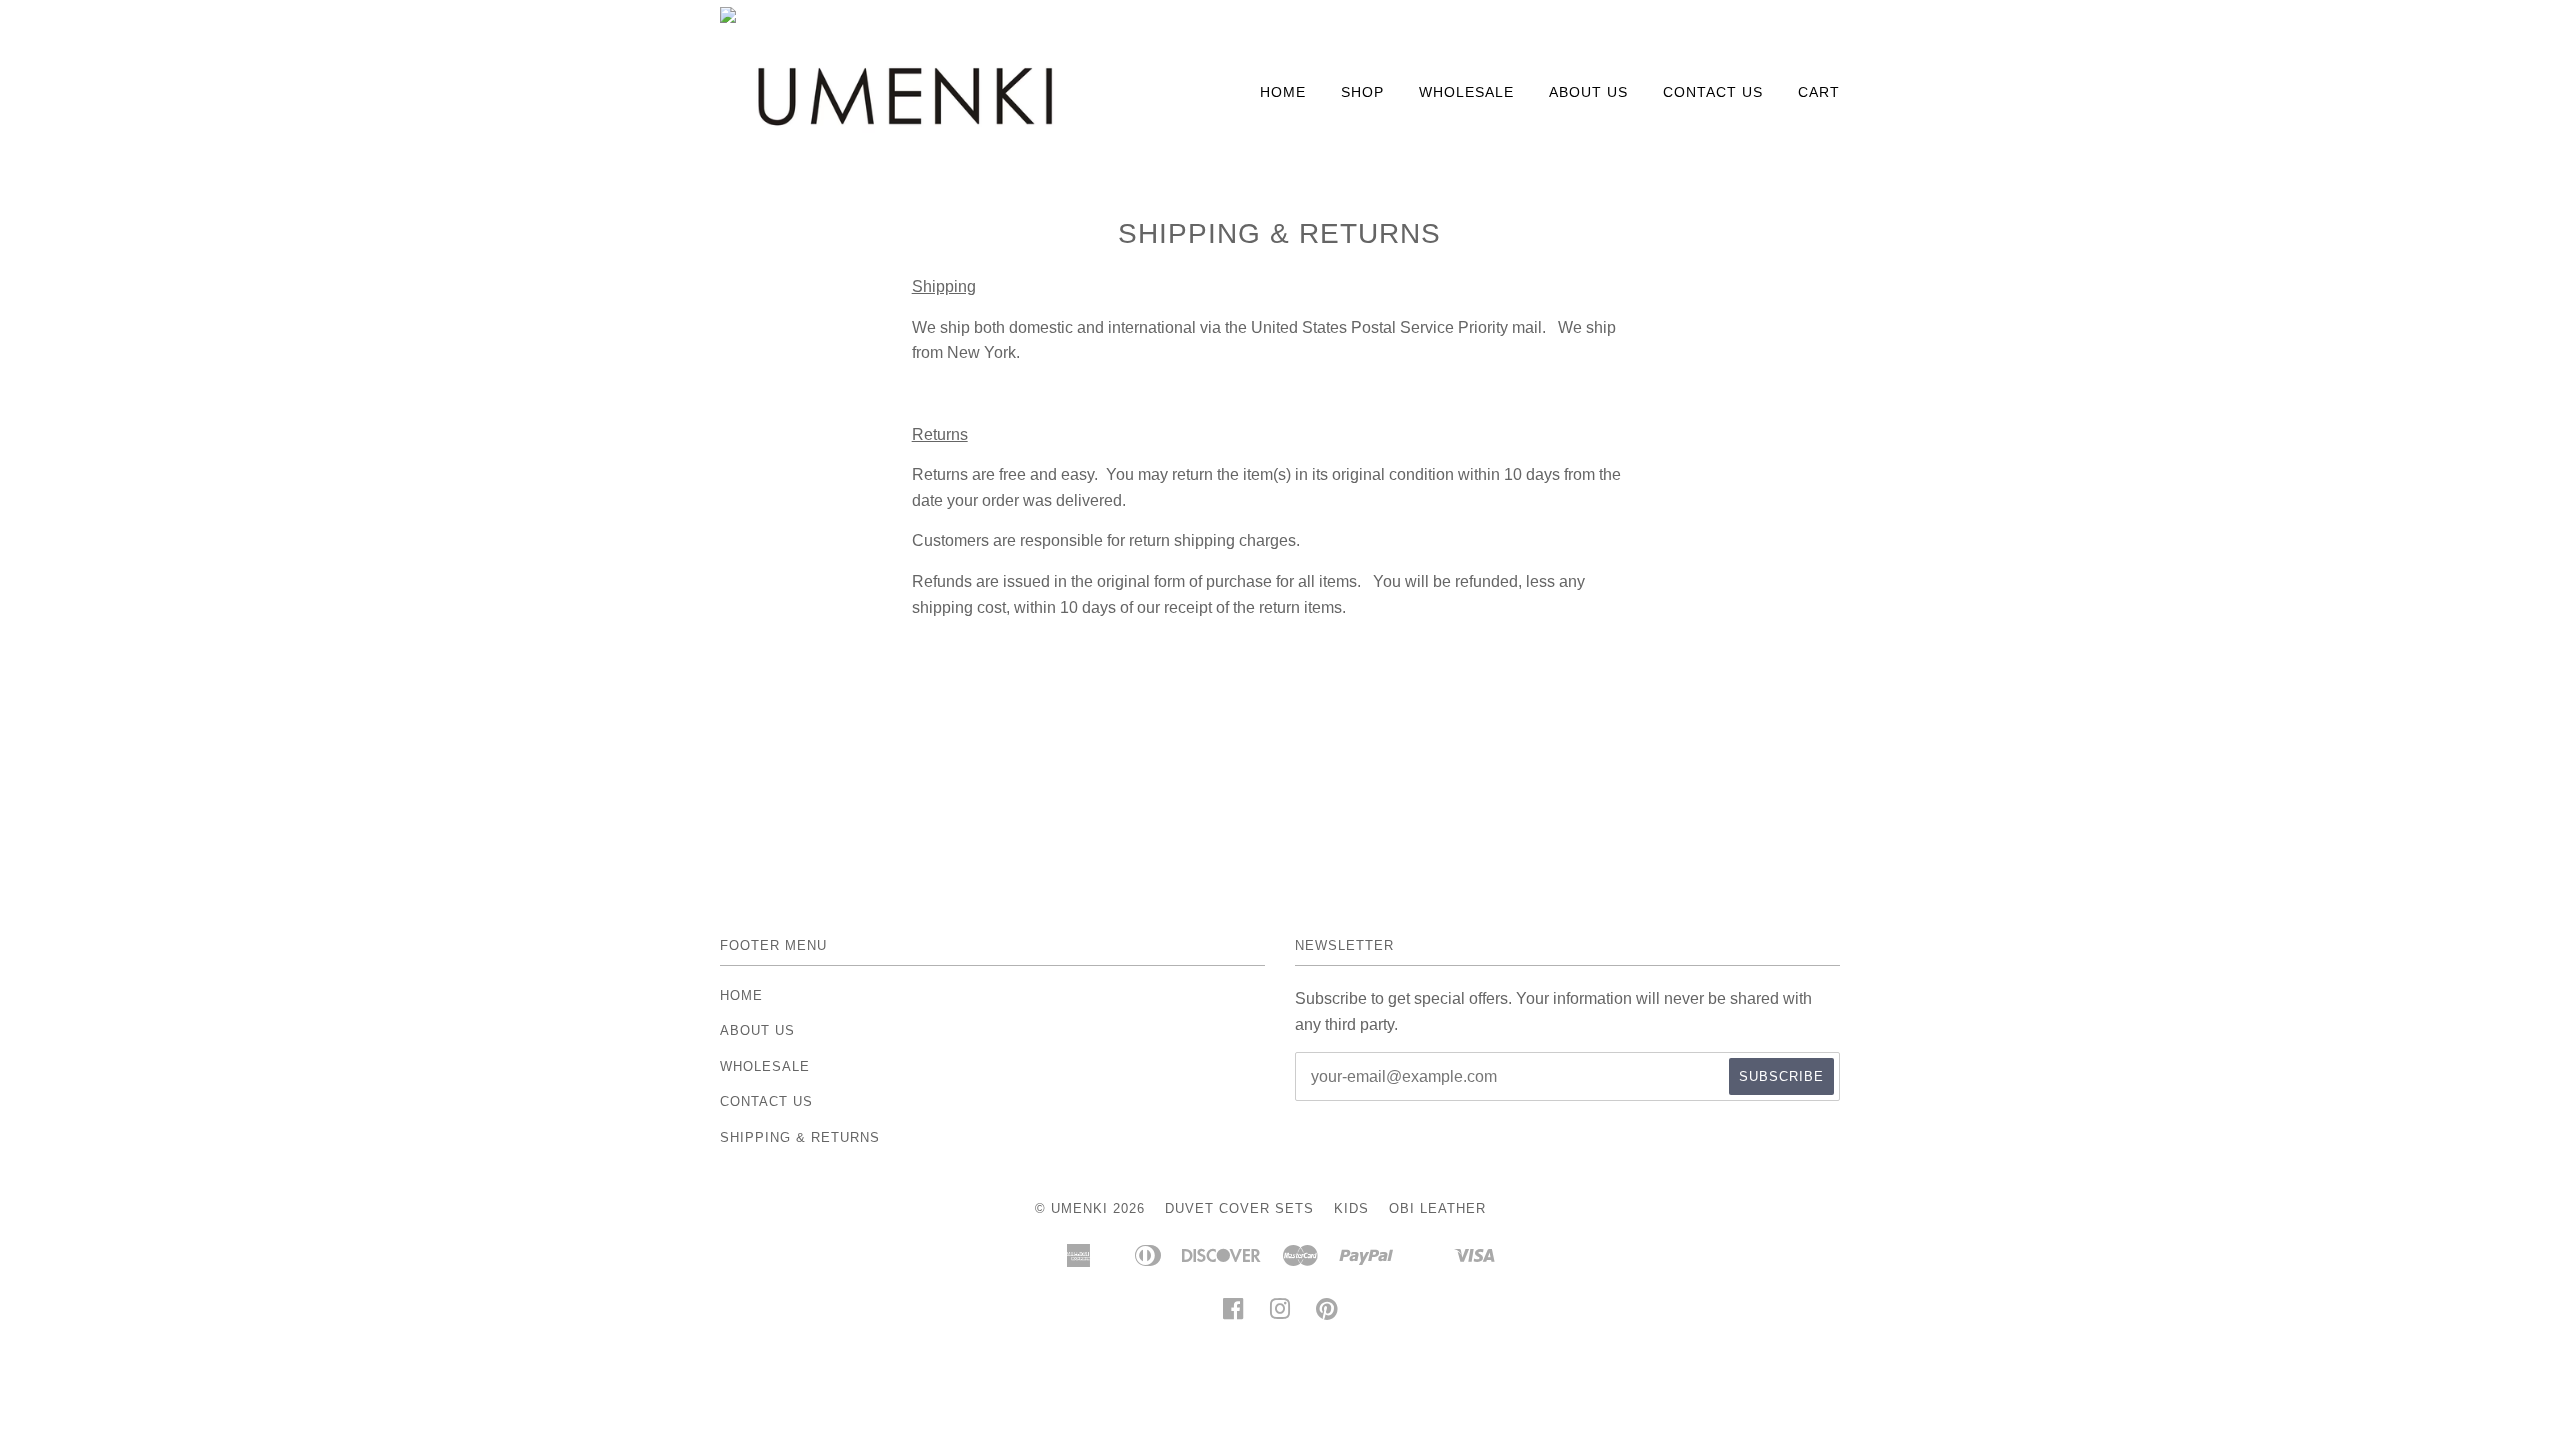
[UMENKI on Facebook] (1233, 1314)
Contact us (1713, 92)
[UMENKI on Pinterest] (1327, 1314)
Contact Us (766, 1101)
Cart (1819, 92)
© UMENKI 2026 (1090, 1208)
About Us (757, 1030)
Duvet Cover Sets (1239, 1208)
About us (1588, 92)
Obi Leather (1437, 1208)
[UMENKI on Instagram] (1280, 1314)
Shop (1362, 92)
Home (1283, 92)
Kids (1351, 1208)
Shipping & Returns (800, 1137)
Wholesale (1466, 92)
